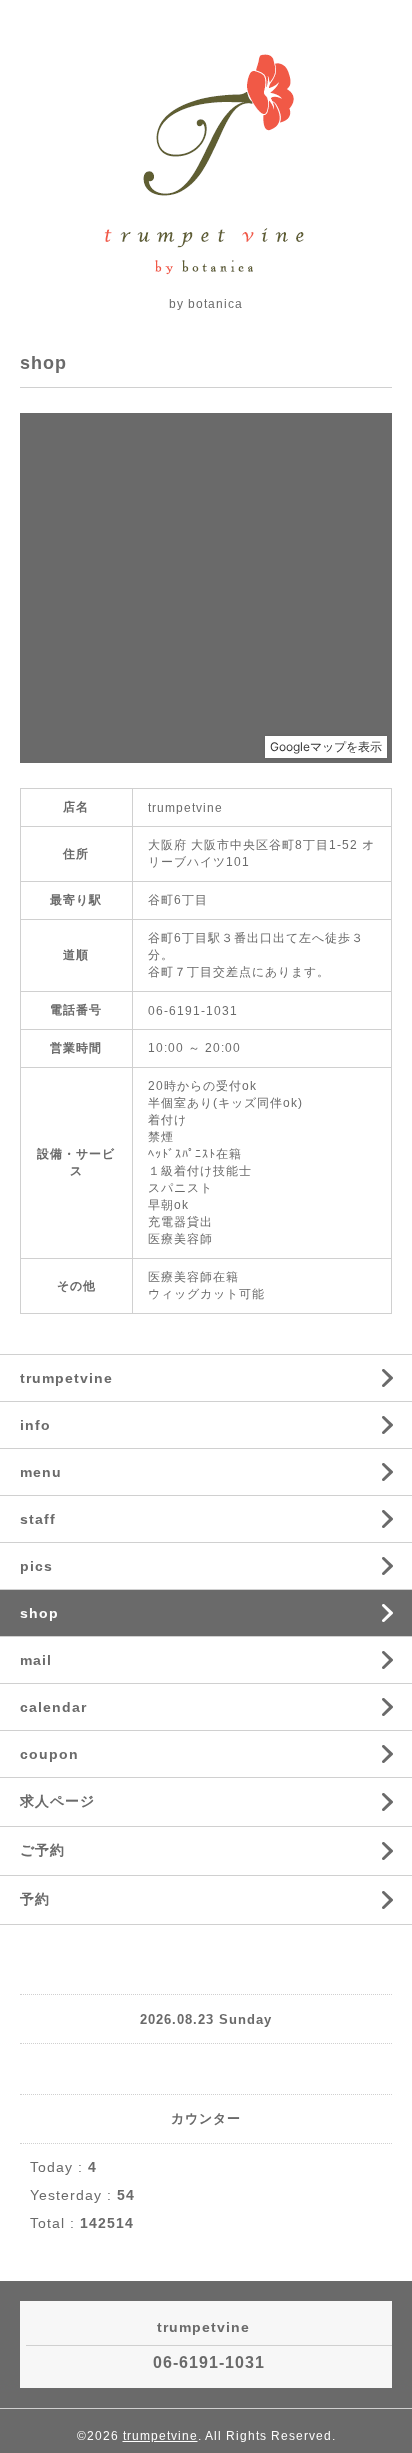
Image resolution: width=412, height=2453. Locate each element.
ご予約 (42, 1850)
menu (41, 1472)
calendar (53, 1707)
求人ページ (57, 1801)
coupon (49, 1754)
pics (36, 1566)
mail (36, 1660)
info (35, 1425)
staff (38, 1519)
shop (39, 1613)
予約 (35, 1899)
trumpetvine (66, 1378)
